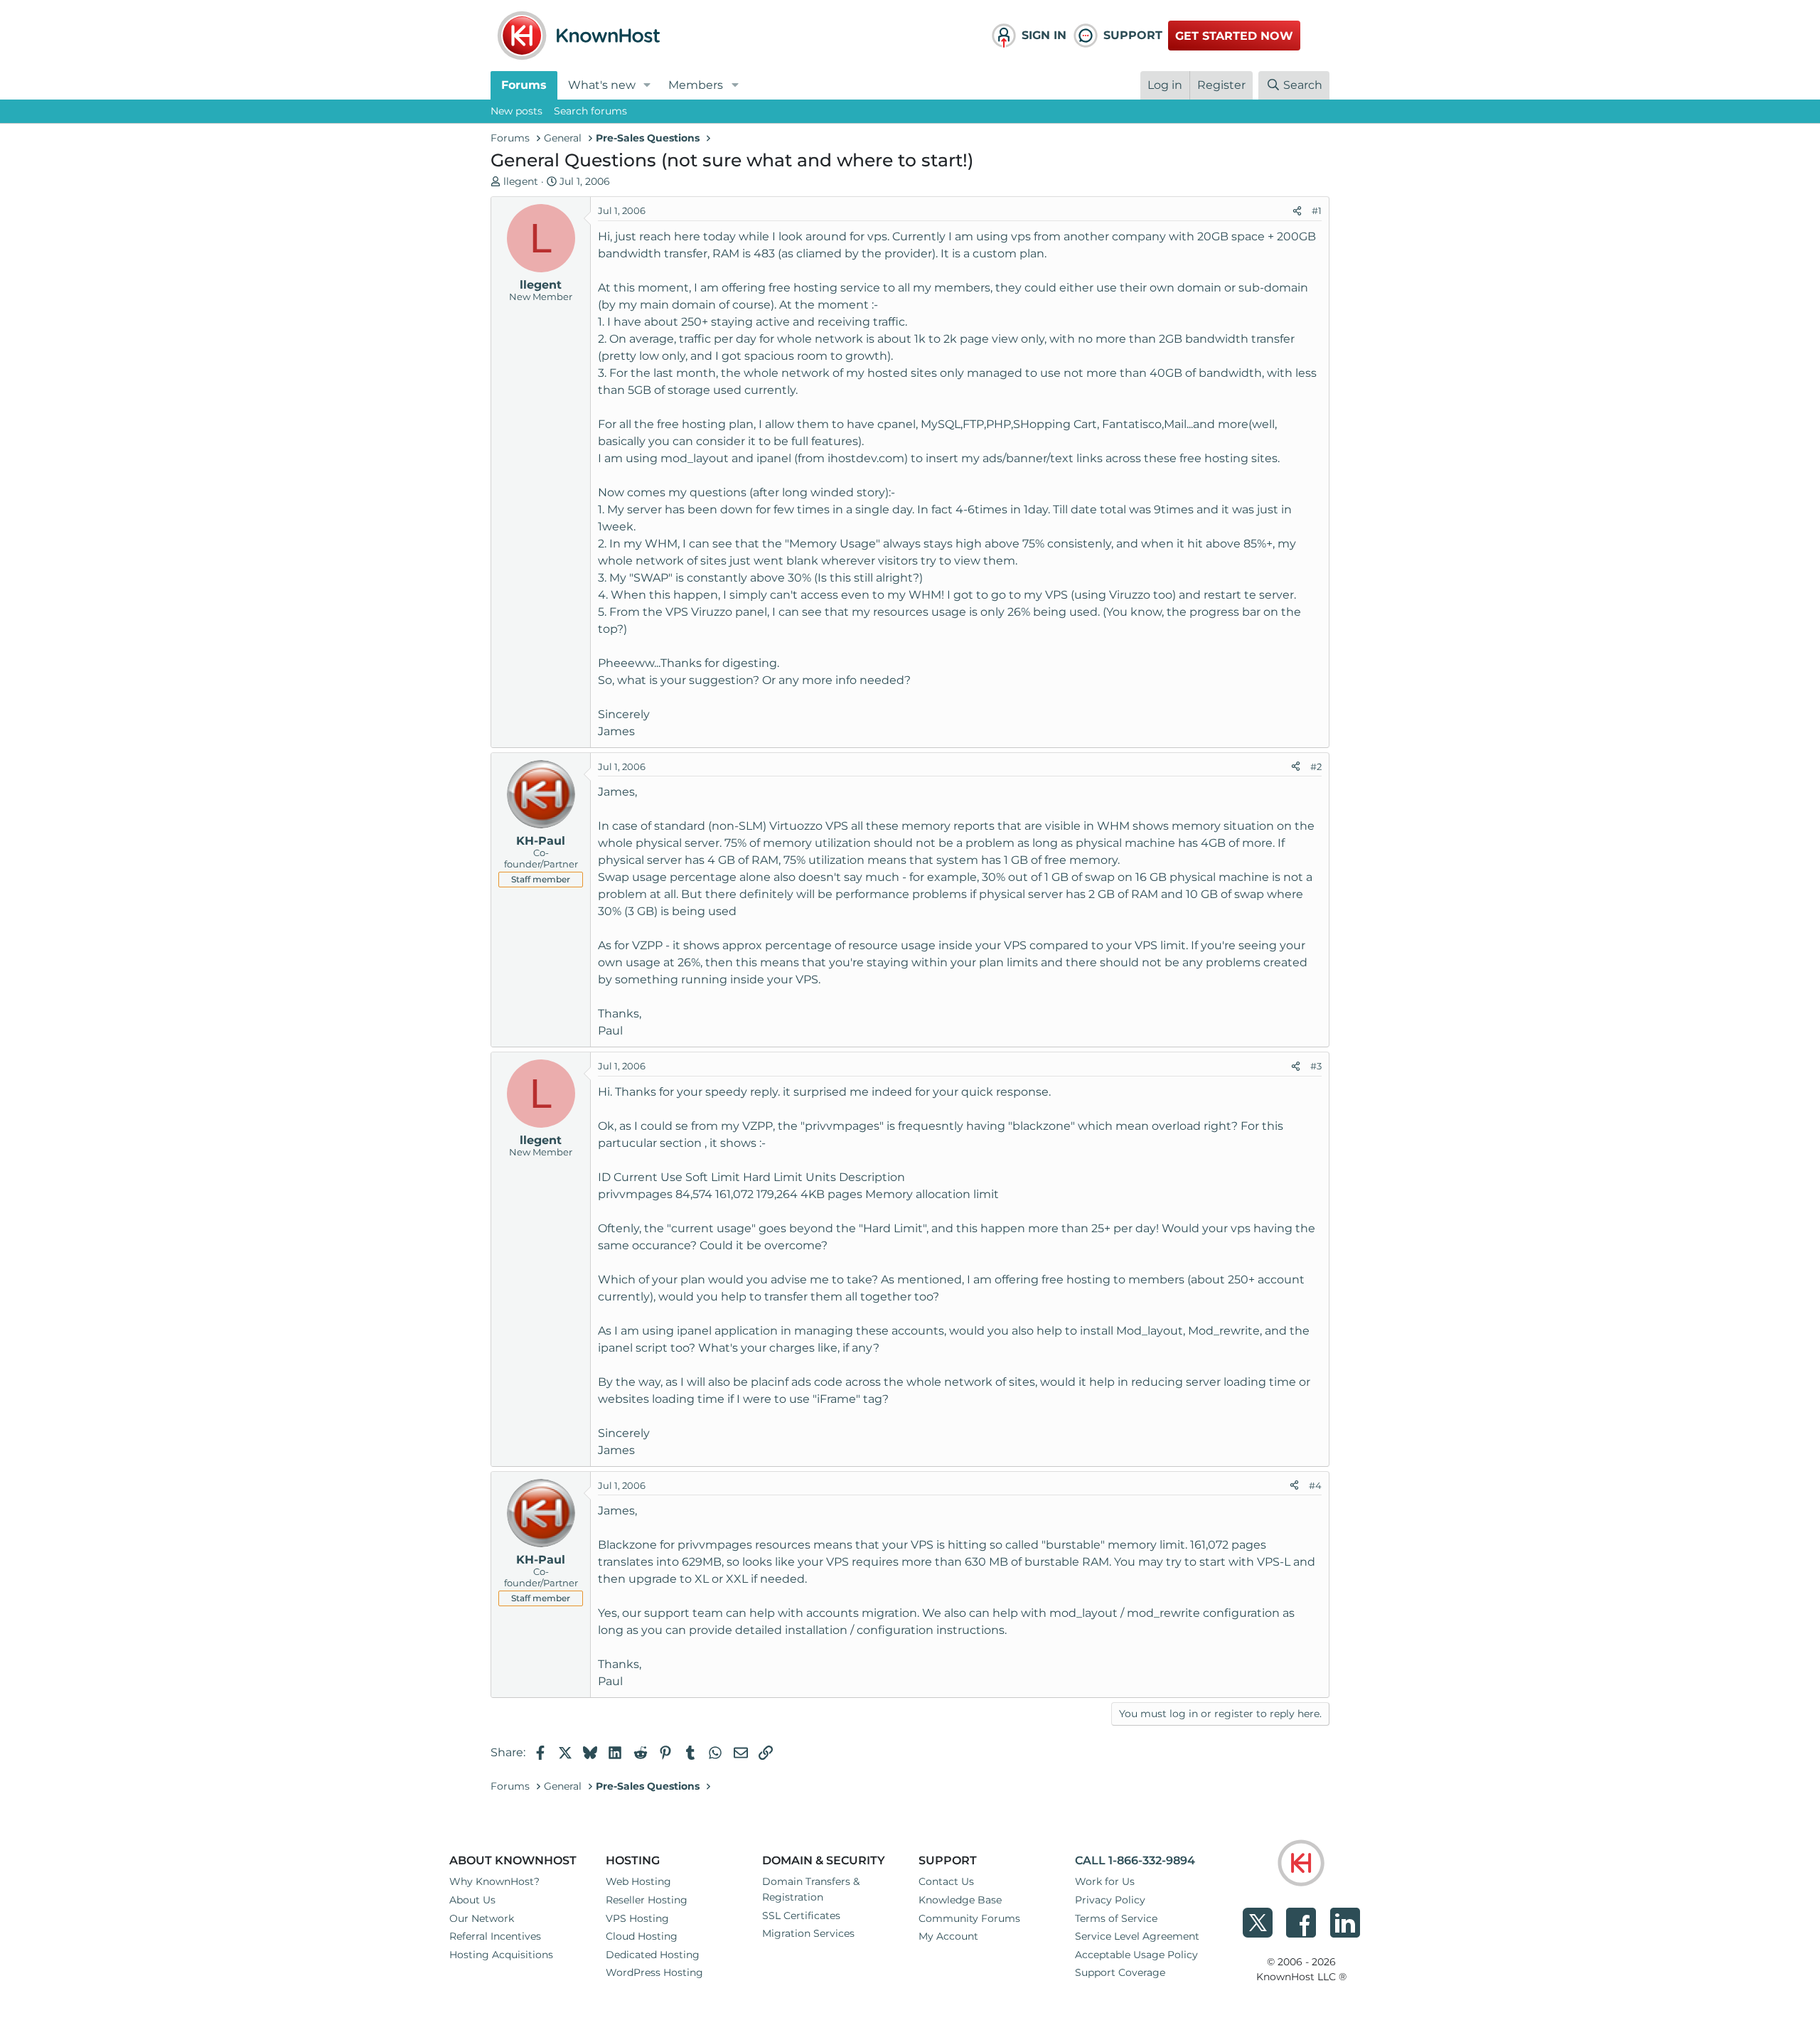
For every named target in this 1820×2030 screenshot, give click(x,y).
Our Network (482, 1918)
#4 (1315, 1485)
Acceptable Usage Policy (1136, 1955)
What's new (602, 85)
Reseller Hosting (647, 1900)
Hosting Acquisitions (501, 1955)
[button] (647, 85)
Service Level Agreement (1137, 1936)
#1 (1317, 210)
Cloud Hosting (642, 1936)
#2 (1316, 766)
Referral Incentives (495, 1936)
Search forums (590, 111)
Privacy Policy (1110, 1900)
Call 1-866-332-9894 (1135, 1860)
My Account (948, 1936)
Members (696, 85)
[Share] (1297, 211)
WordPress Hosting (654, 1972)
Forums (524, 85)
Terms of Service (1116, 1918)
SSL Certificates (801, 1916)
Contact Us (946, 1881)
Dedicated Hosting (653, 1955)
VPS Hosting (637, 1918)
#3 (1316, 1066)
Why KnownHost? (494, 1881)
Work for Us (1105, 1881)
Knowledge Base (960, 1900)
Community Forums (969, 1918)
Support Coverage (1120, 1972)
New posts (516, 111)
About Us (472, 1900)
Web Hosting (638, 1881)
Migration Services (808, 1933)
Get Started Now (1234, 36)
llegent (521, 181)
